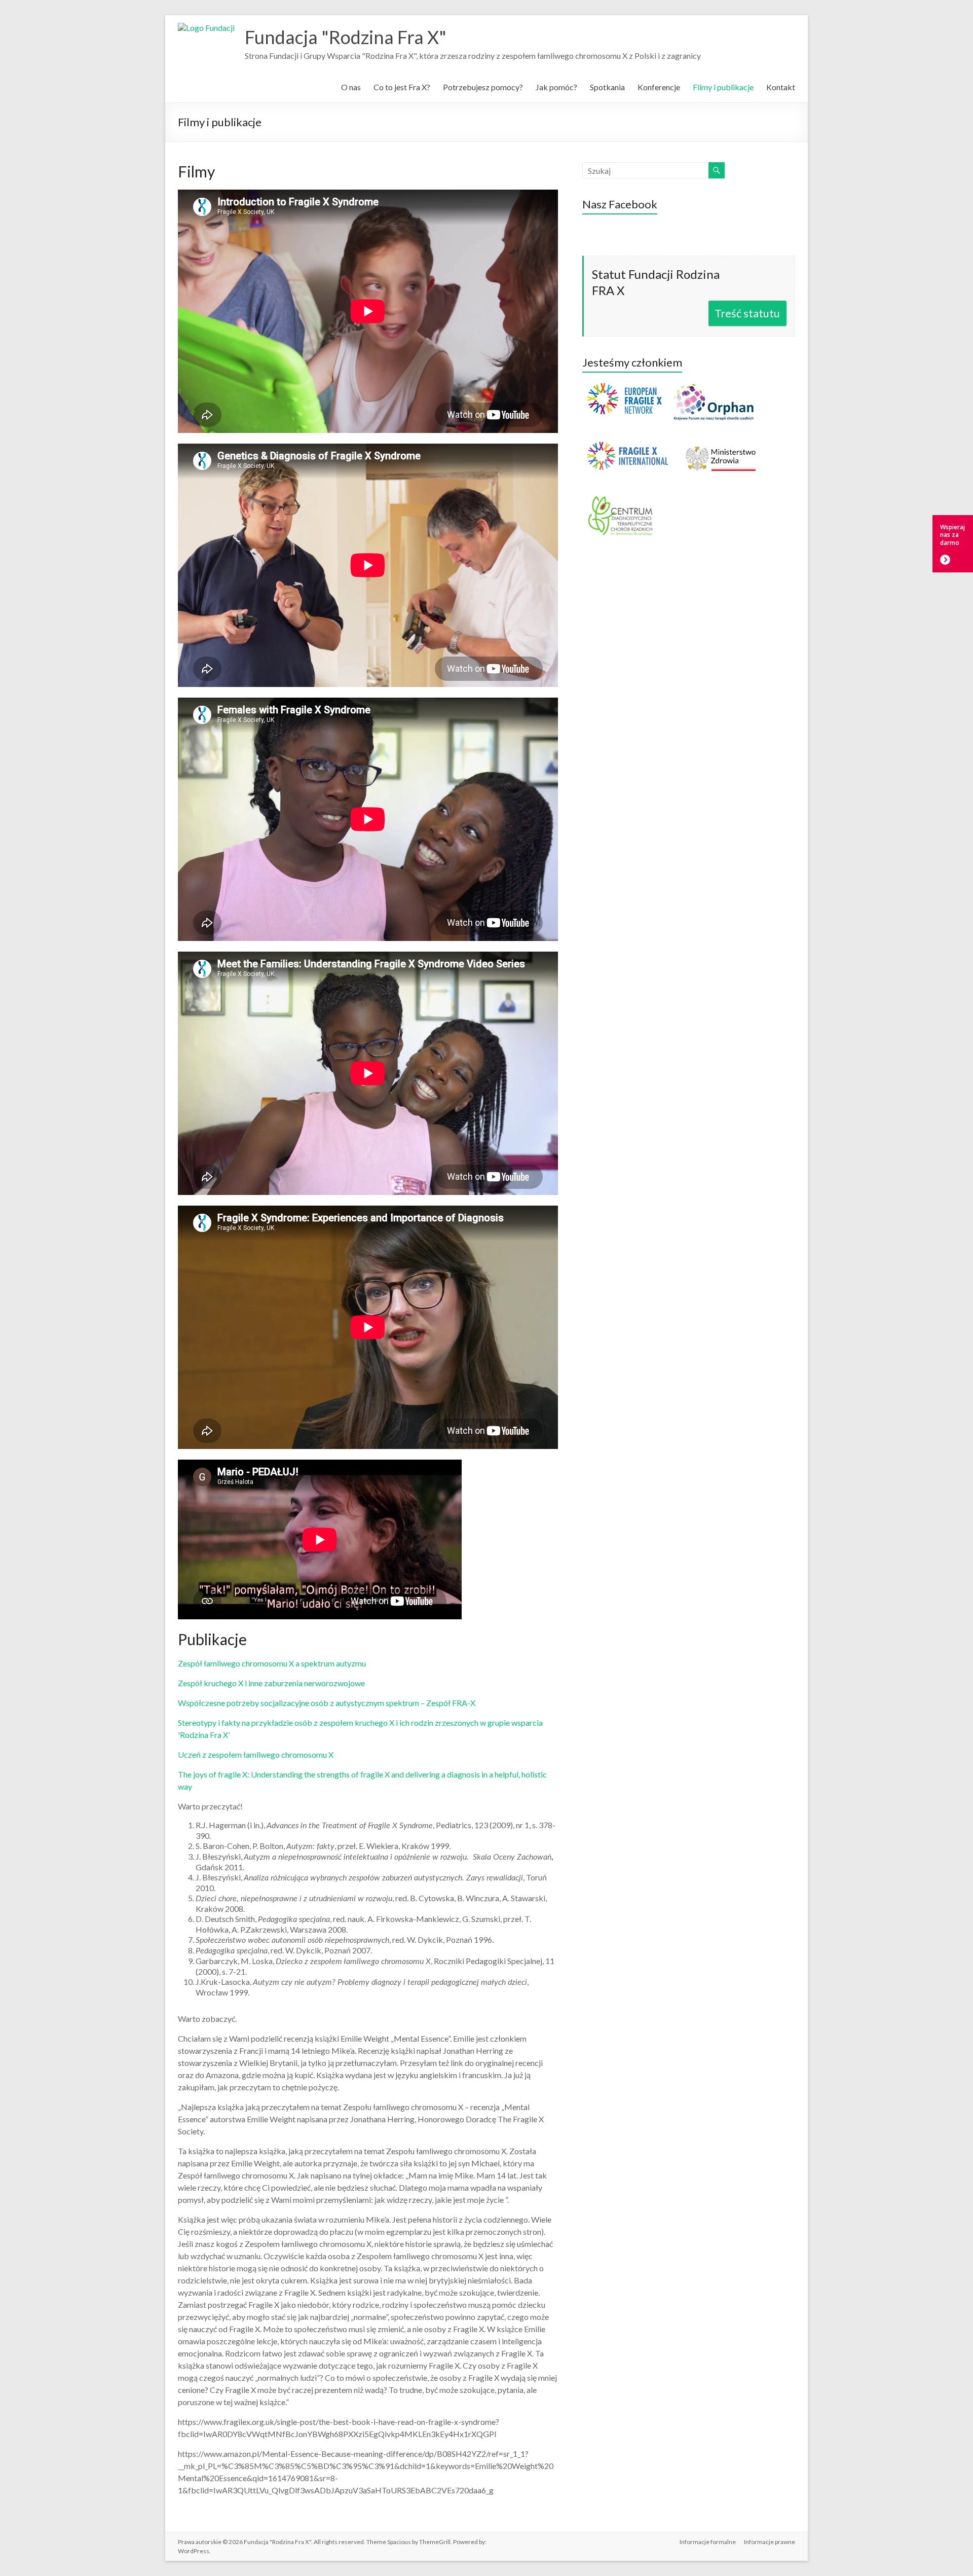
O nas (351, 87)
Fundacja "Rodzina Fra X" (346, 37)
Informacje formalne (708, 2542)
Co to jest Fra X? (402, 87)
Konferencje (659, 87)
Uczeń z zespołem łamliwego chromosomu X (256, 1754)
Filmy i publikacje (723, 87)
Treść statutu (747, 313)
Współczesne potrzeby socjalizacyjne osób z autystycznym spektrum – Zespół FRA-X (327, 1703)
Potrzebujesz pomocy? (483, 87)
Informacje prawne (770, 2542)
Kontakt (781, 87)
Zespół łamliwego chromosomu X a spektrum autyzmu (272, 1663)
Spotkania (607, 87)
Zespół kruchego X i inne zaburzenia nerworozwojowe (271, 1683)
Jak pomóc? (556, 87)
